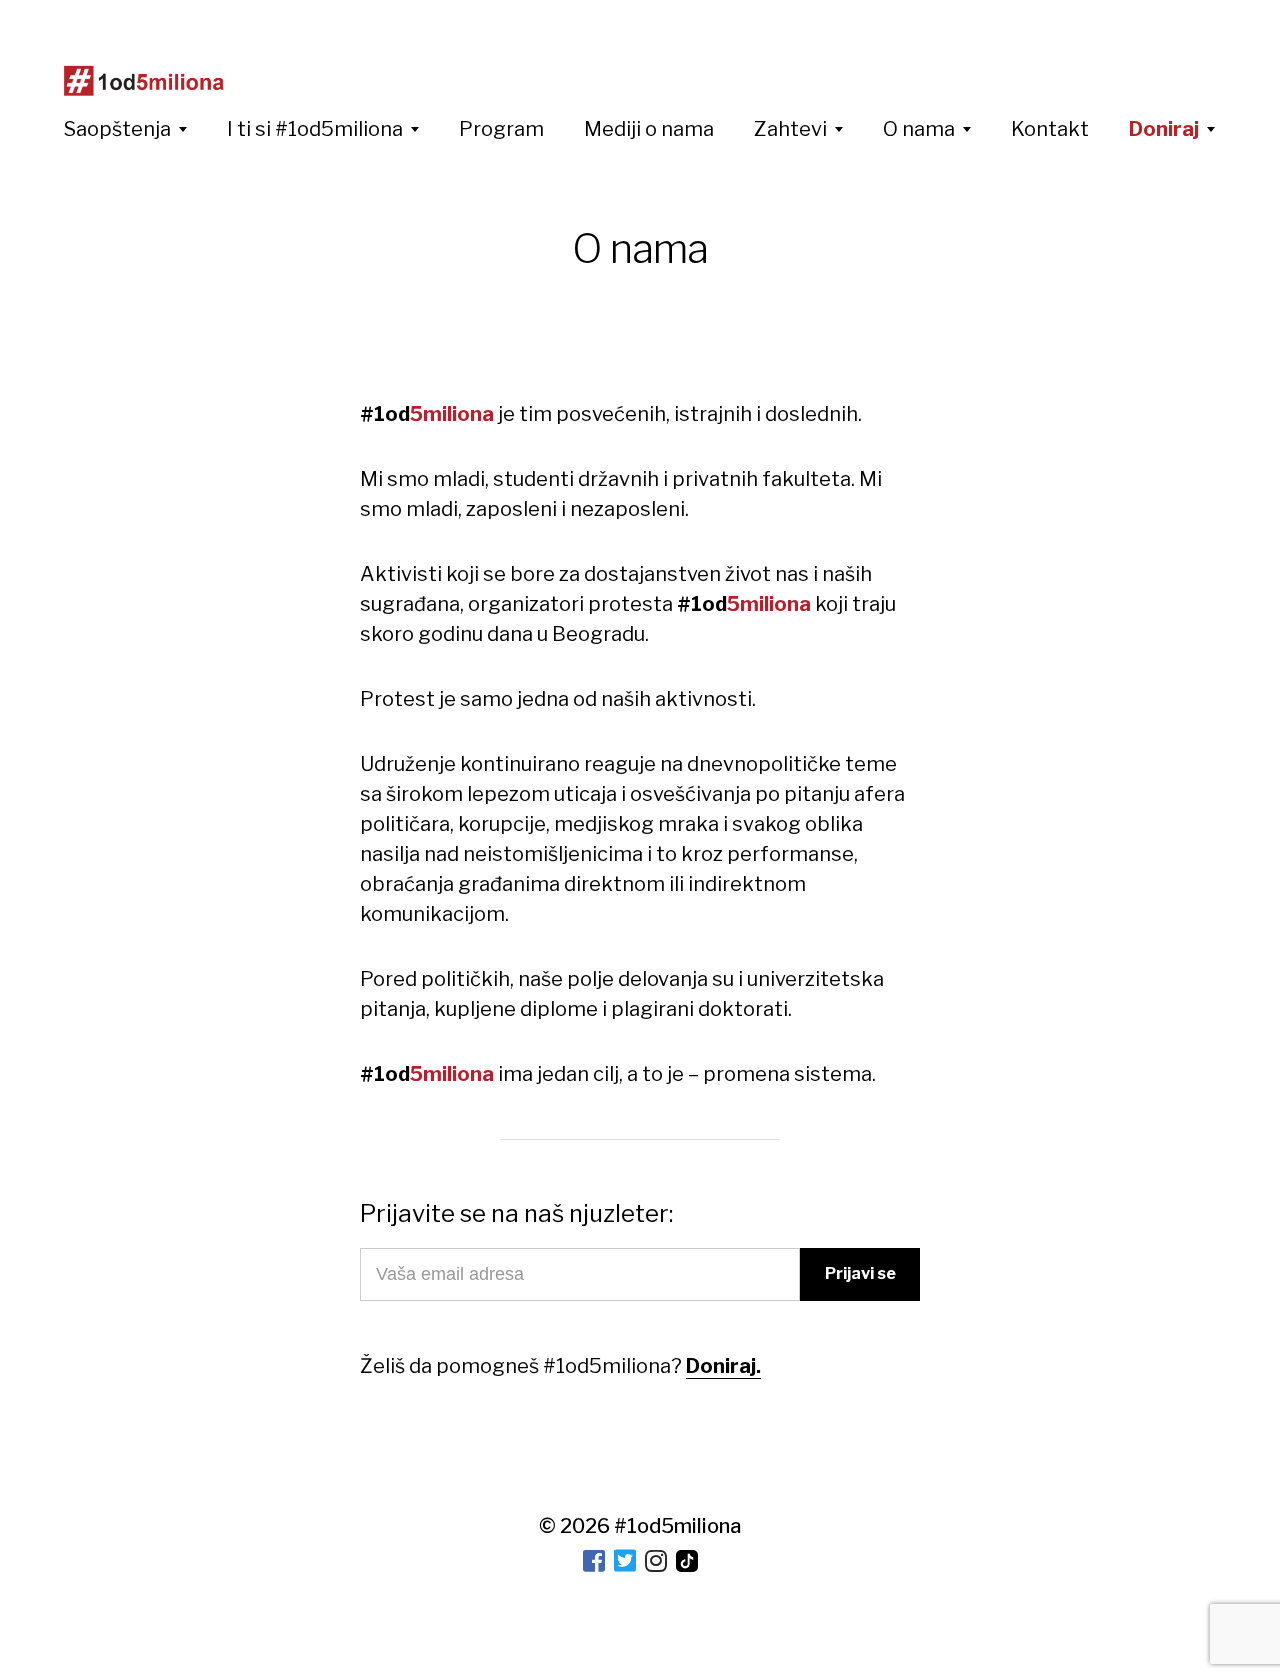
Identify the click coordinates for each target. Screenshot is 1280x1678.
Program (501, 129)
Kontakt (1050, 129)
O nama (919, 129)
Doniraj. (723, 1366)
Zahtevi (790, 129)
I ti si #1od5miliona (315, 129)
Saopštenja (117, 129)
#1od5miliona (677, 1526)
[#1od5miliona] (144, 81)
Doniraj (1164, 129)
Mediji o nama (649, 129)
